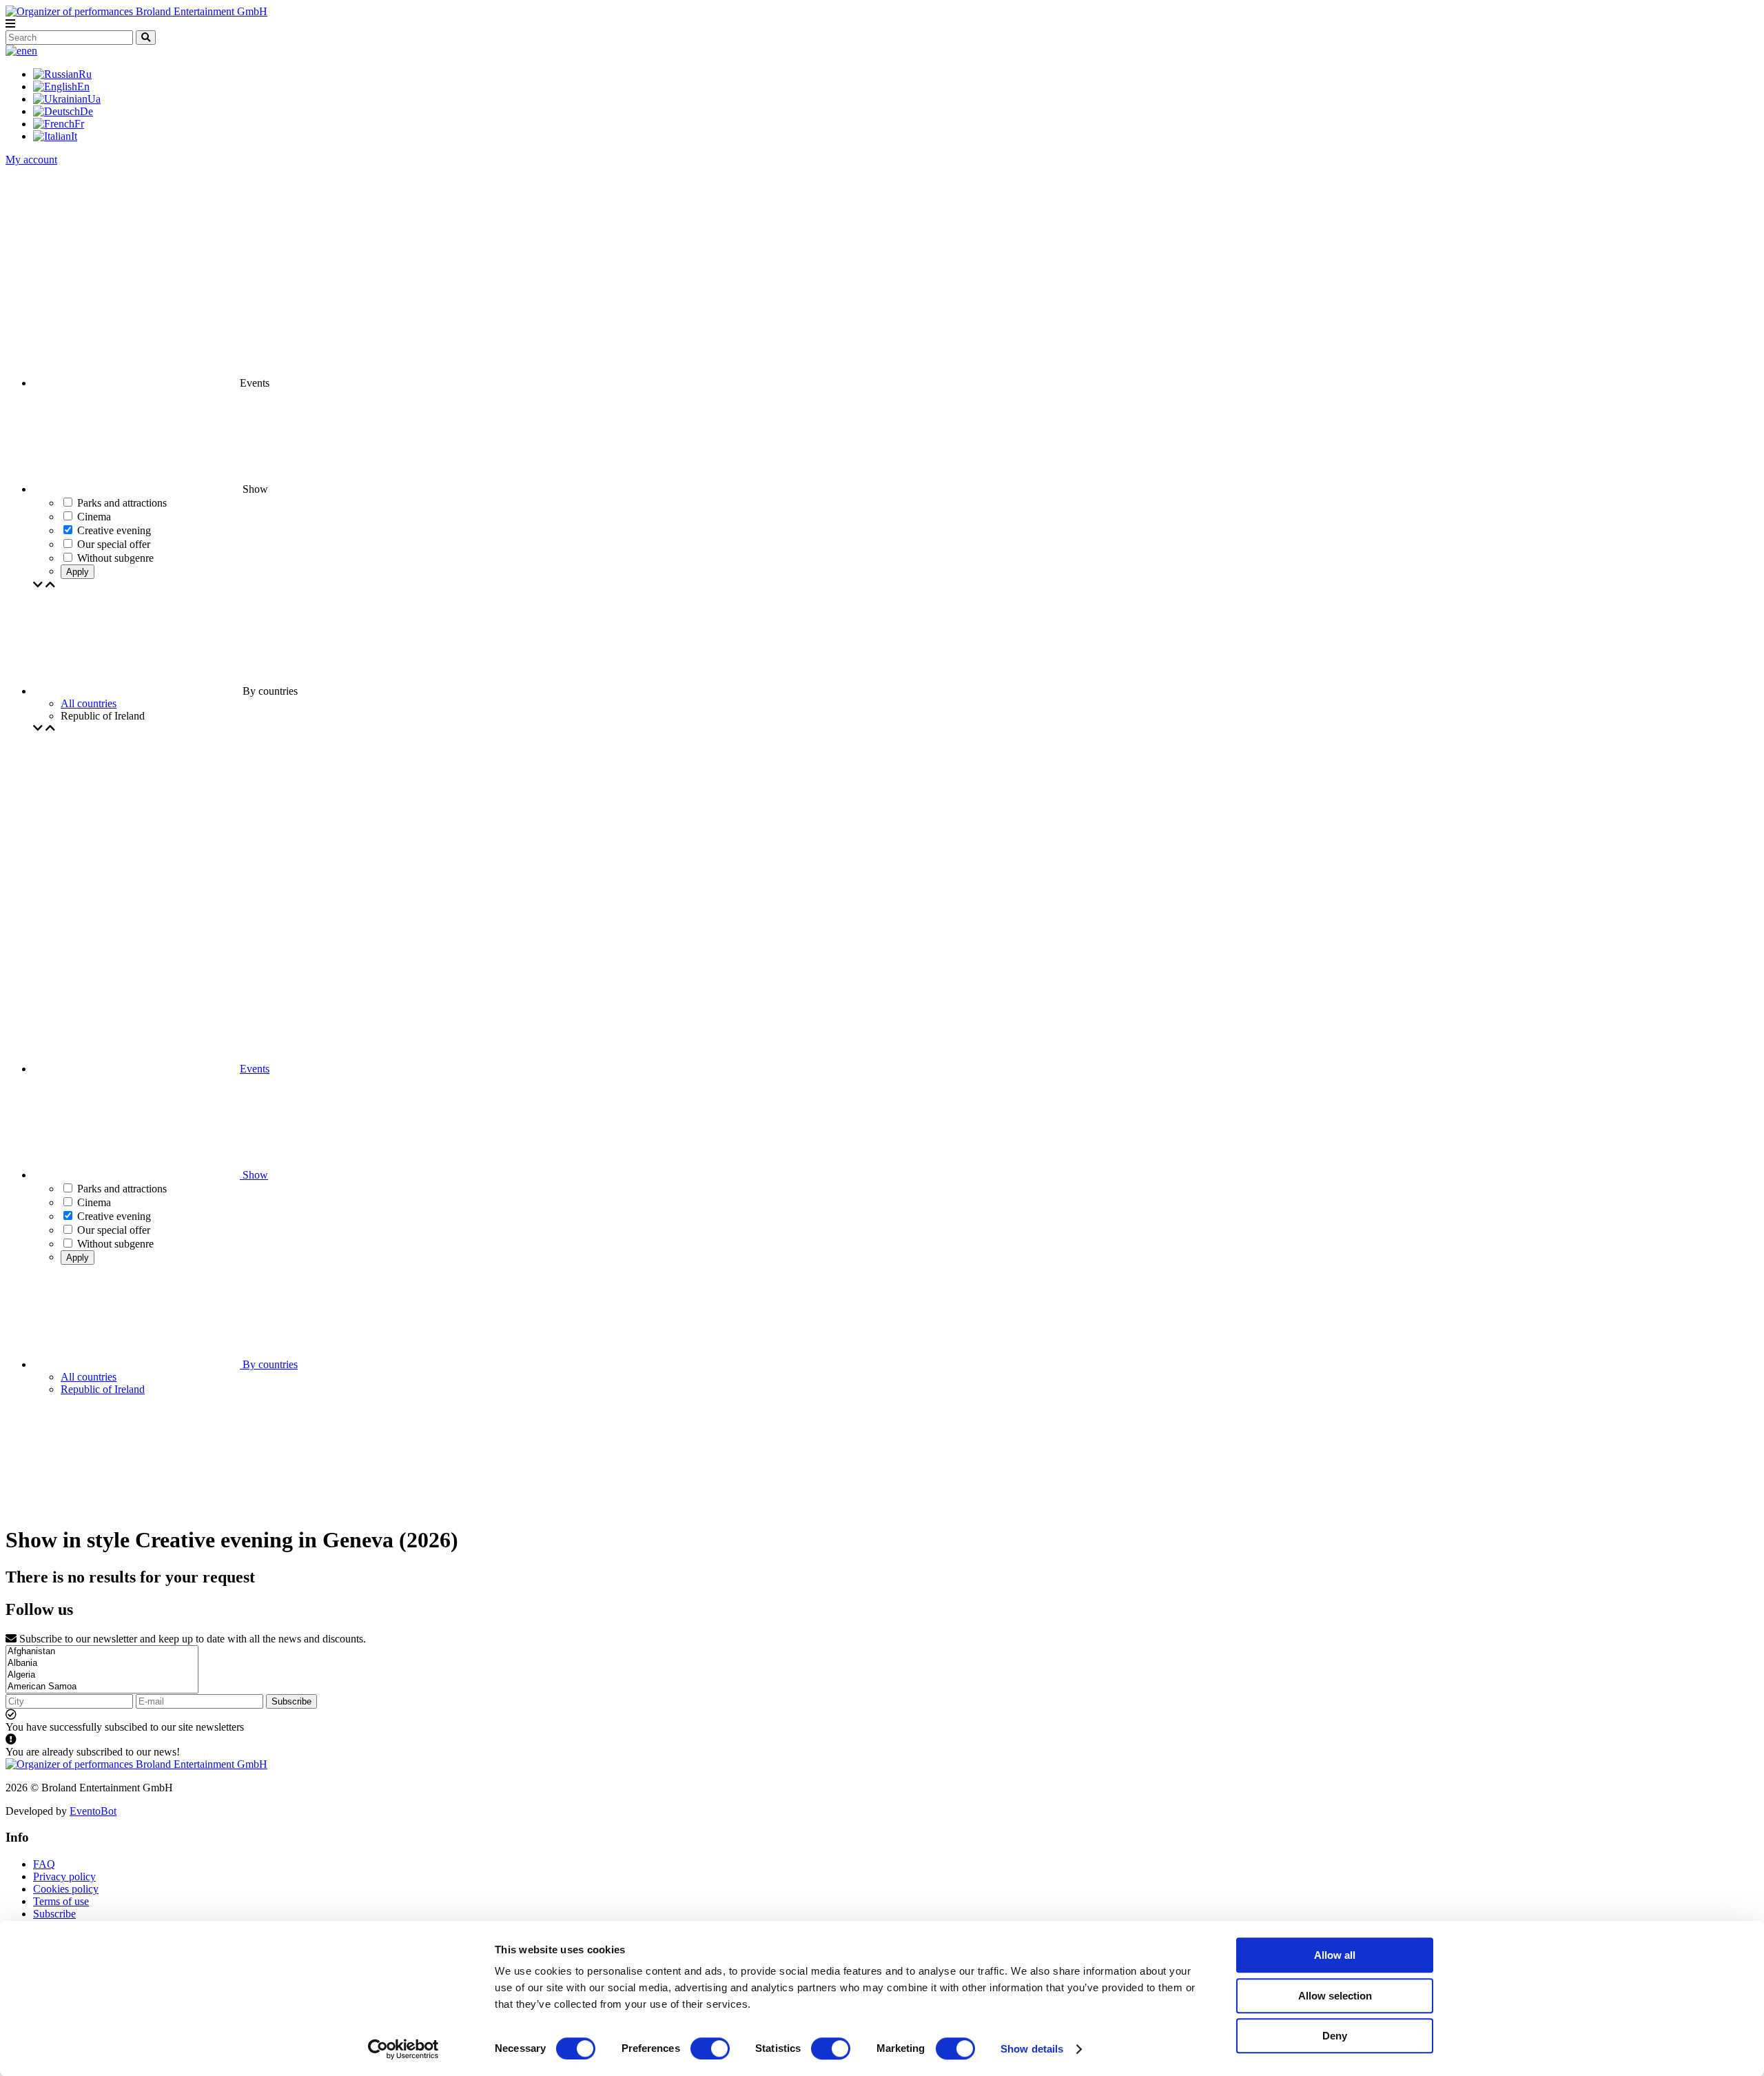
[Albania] (102, 1663)
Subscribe (291, 1701)
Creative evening (114, 1216)
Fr (79, 124)
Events (255, 1069)
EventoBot (93, 1811)
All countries (89, 703)
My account (31, 160)
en (32, 51)
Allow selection (1335, 1996)
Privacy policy (64, 1876)
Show (254, 1175)
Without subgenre (115, 1244)
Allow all (1335, 1955)
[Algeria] (102, 1675)
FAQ (44, 1864)
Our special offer (114, 1230)
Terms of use (61, 1901)
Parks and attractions (122, 1189)
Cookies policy (66, 1889)
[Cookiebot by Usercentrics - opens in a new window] (403, 2049)
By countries (269, 1364)
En (83, 86)
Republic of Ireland (103, 1389)
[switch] (710, 2048)
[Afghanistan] (102, 1652)
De (86, 111)
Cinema (94, 1202)
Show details (1032, 2049)
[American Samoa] (102, 1687)
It (74, 136)
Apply (78, 572)
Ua (94, 99)
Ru (85, 74)
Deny (1335, 2036)
